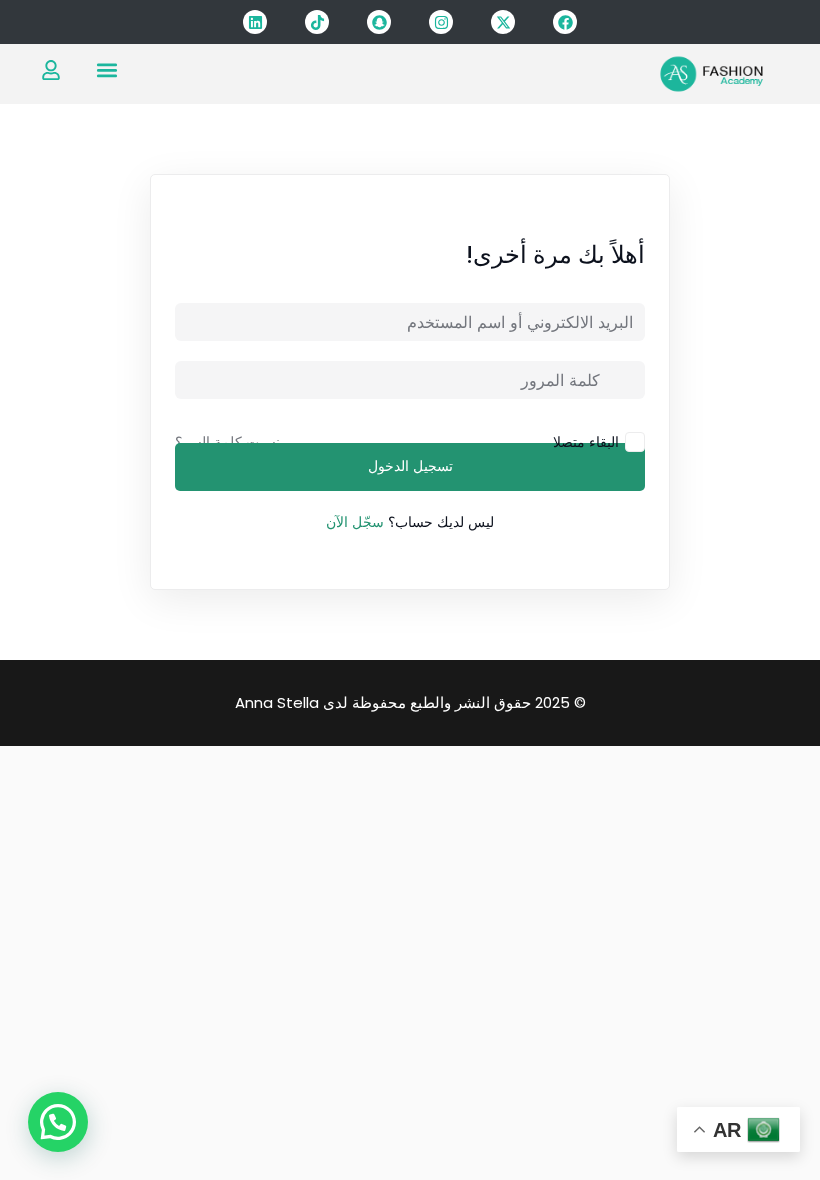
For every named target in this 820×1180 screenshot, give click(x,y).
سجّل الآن (355, 522)
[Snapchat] (379, 22)
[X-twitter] (503, 22)
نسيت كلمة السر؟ (227, 442)
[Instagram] (441, 22)
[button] (106, 69)
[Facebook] (565, 22)
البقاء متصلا (586, 441)
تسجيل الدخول (410, 467)
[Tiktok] (317, 22)
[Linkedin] (255, 22)
